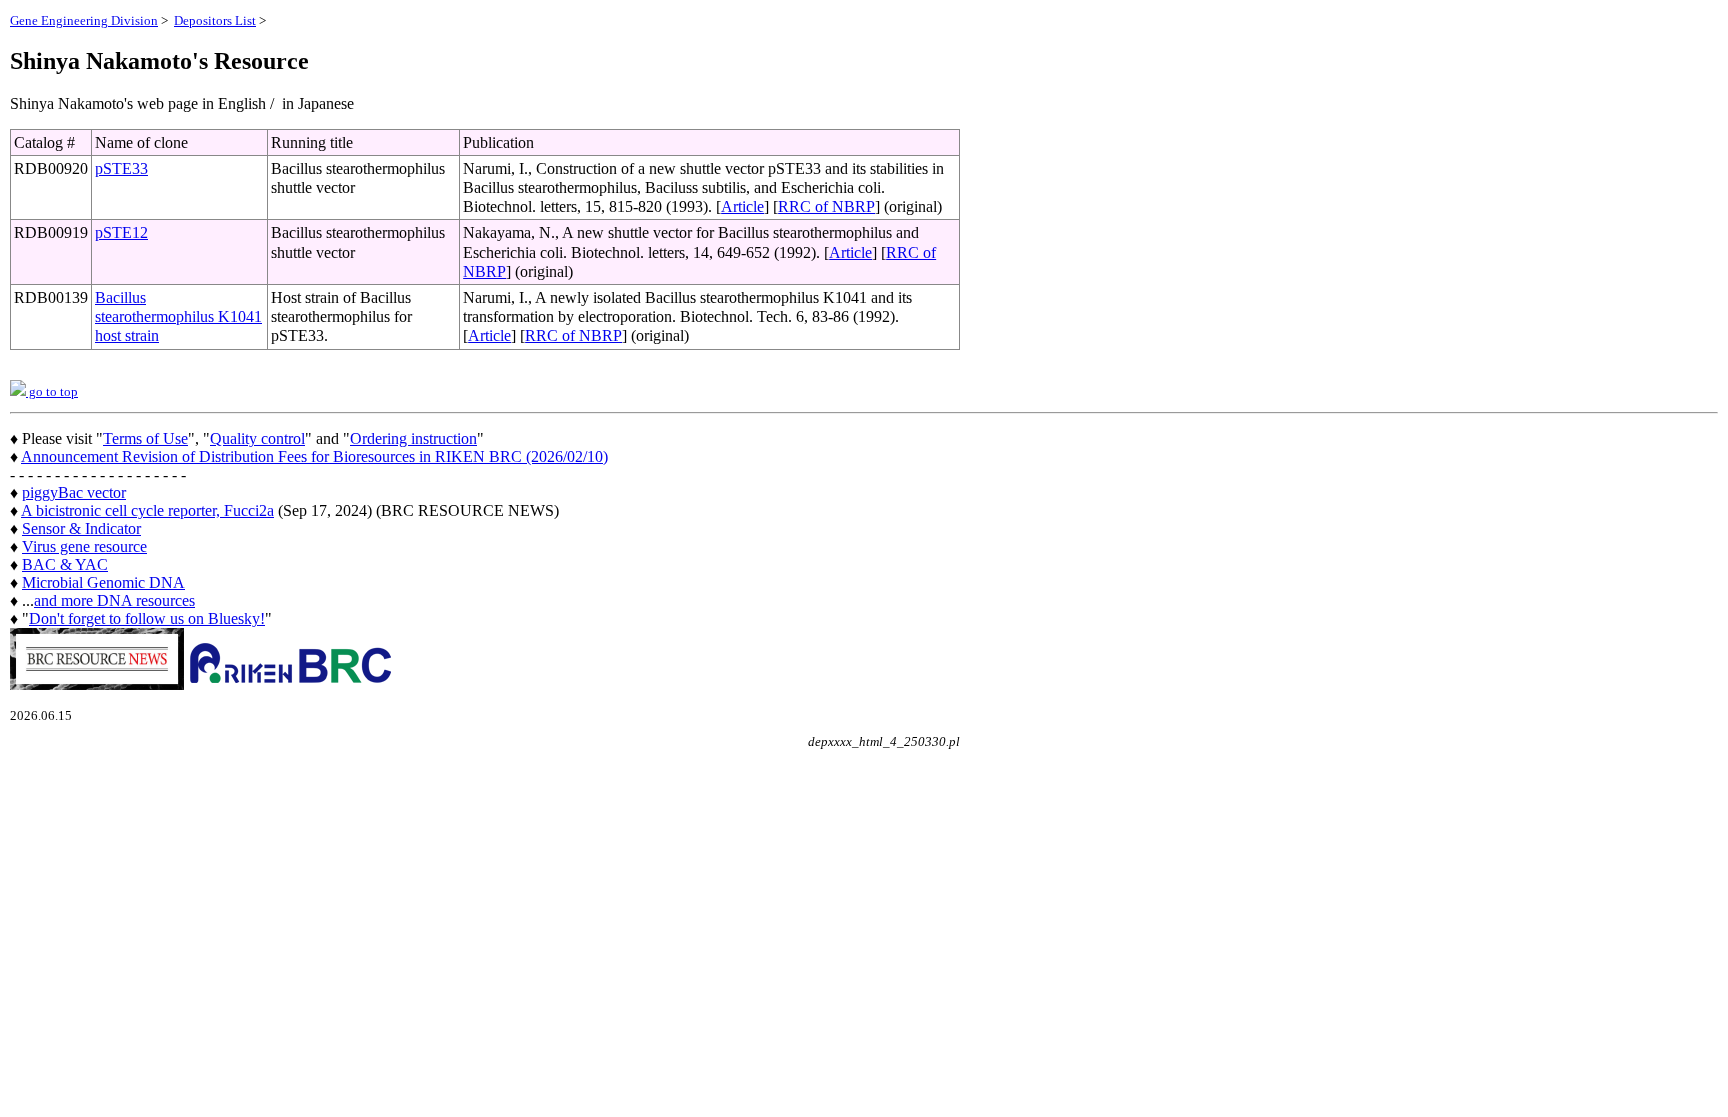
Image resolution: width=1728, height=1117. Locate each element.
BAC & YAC (65, 564)
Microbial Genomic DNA (103, 582)
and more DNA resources (114, 600)
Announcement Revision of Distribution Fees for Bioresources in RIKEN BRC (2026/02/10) (314, 456)
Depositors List (215, 21)
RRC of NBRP (826, 206)
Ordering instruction (413, 438)
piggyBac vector (74, 492)
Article (742, 206)
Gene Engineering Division (84, 21)
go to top (52, 392)
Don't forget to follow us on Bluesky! (147, 618)
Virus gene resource (84, 546)
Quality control (257, 438)
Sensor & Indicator (81, 528)
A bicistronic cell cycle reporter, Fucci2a (147, 510)
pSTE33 (121, 168)
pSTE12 (121, 232)
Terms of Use (145, 438)
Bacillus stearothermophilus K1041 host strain (178, 316)
